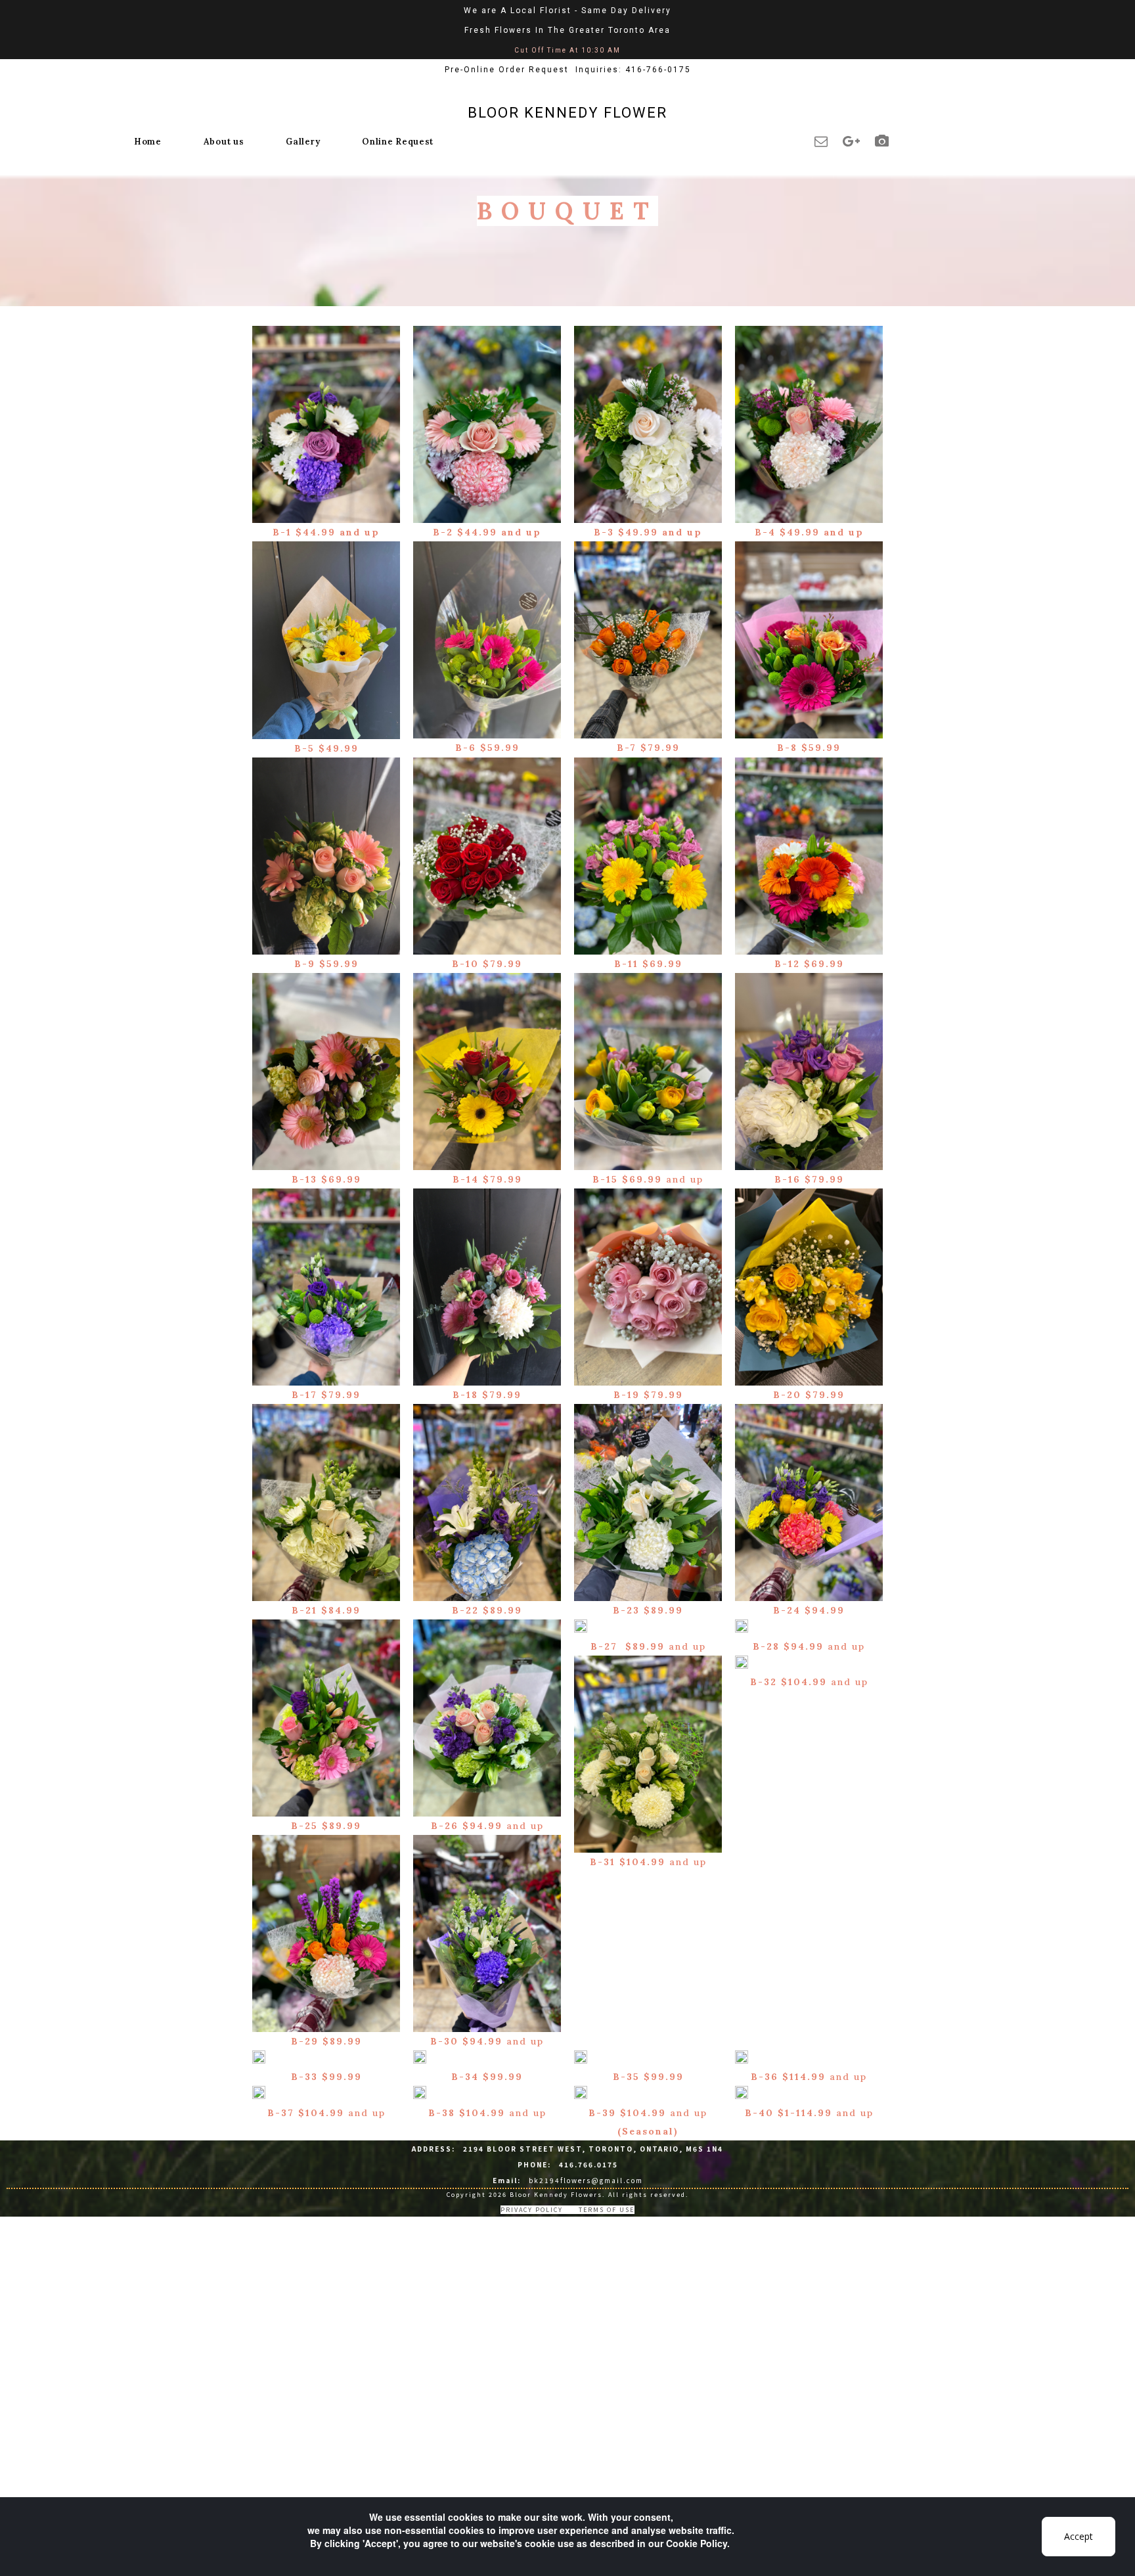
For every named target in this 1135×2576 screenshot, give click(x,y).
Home (148, 142)
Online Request (398, 142)
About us (224, 142)
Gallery (303, 142)
